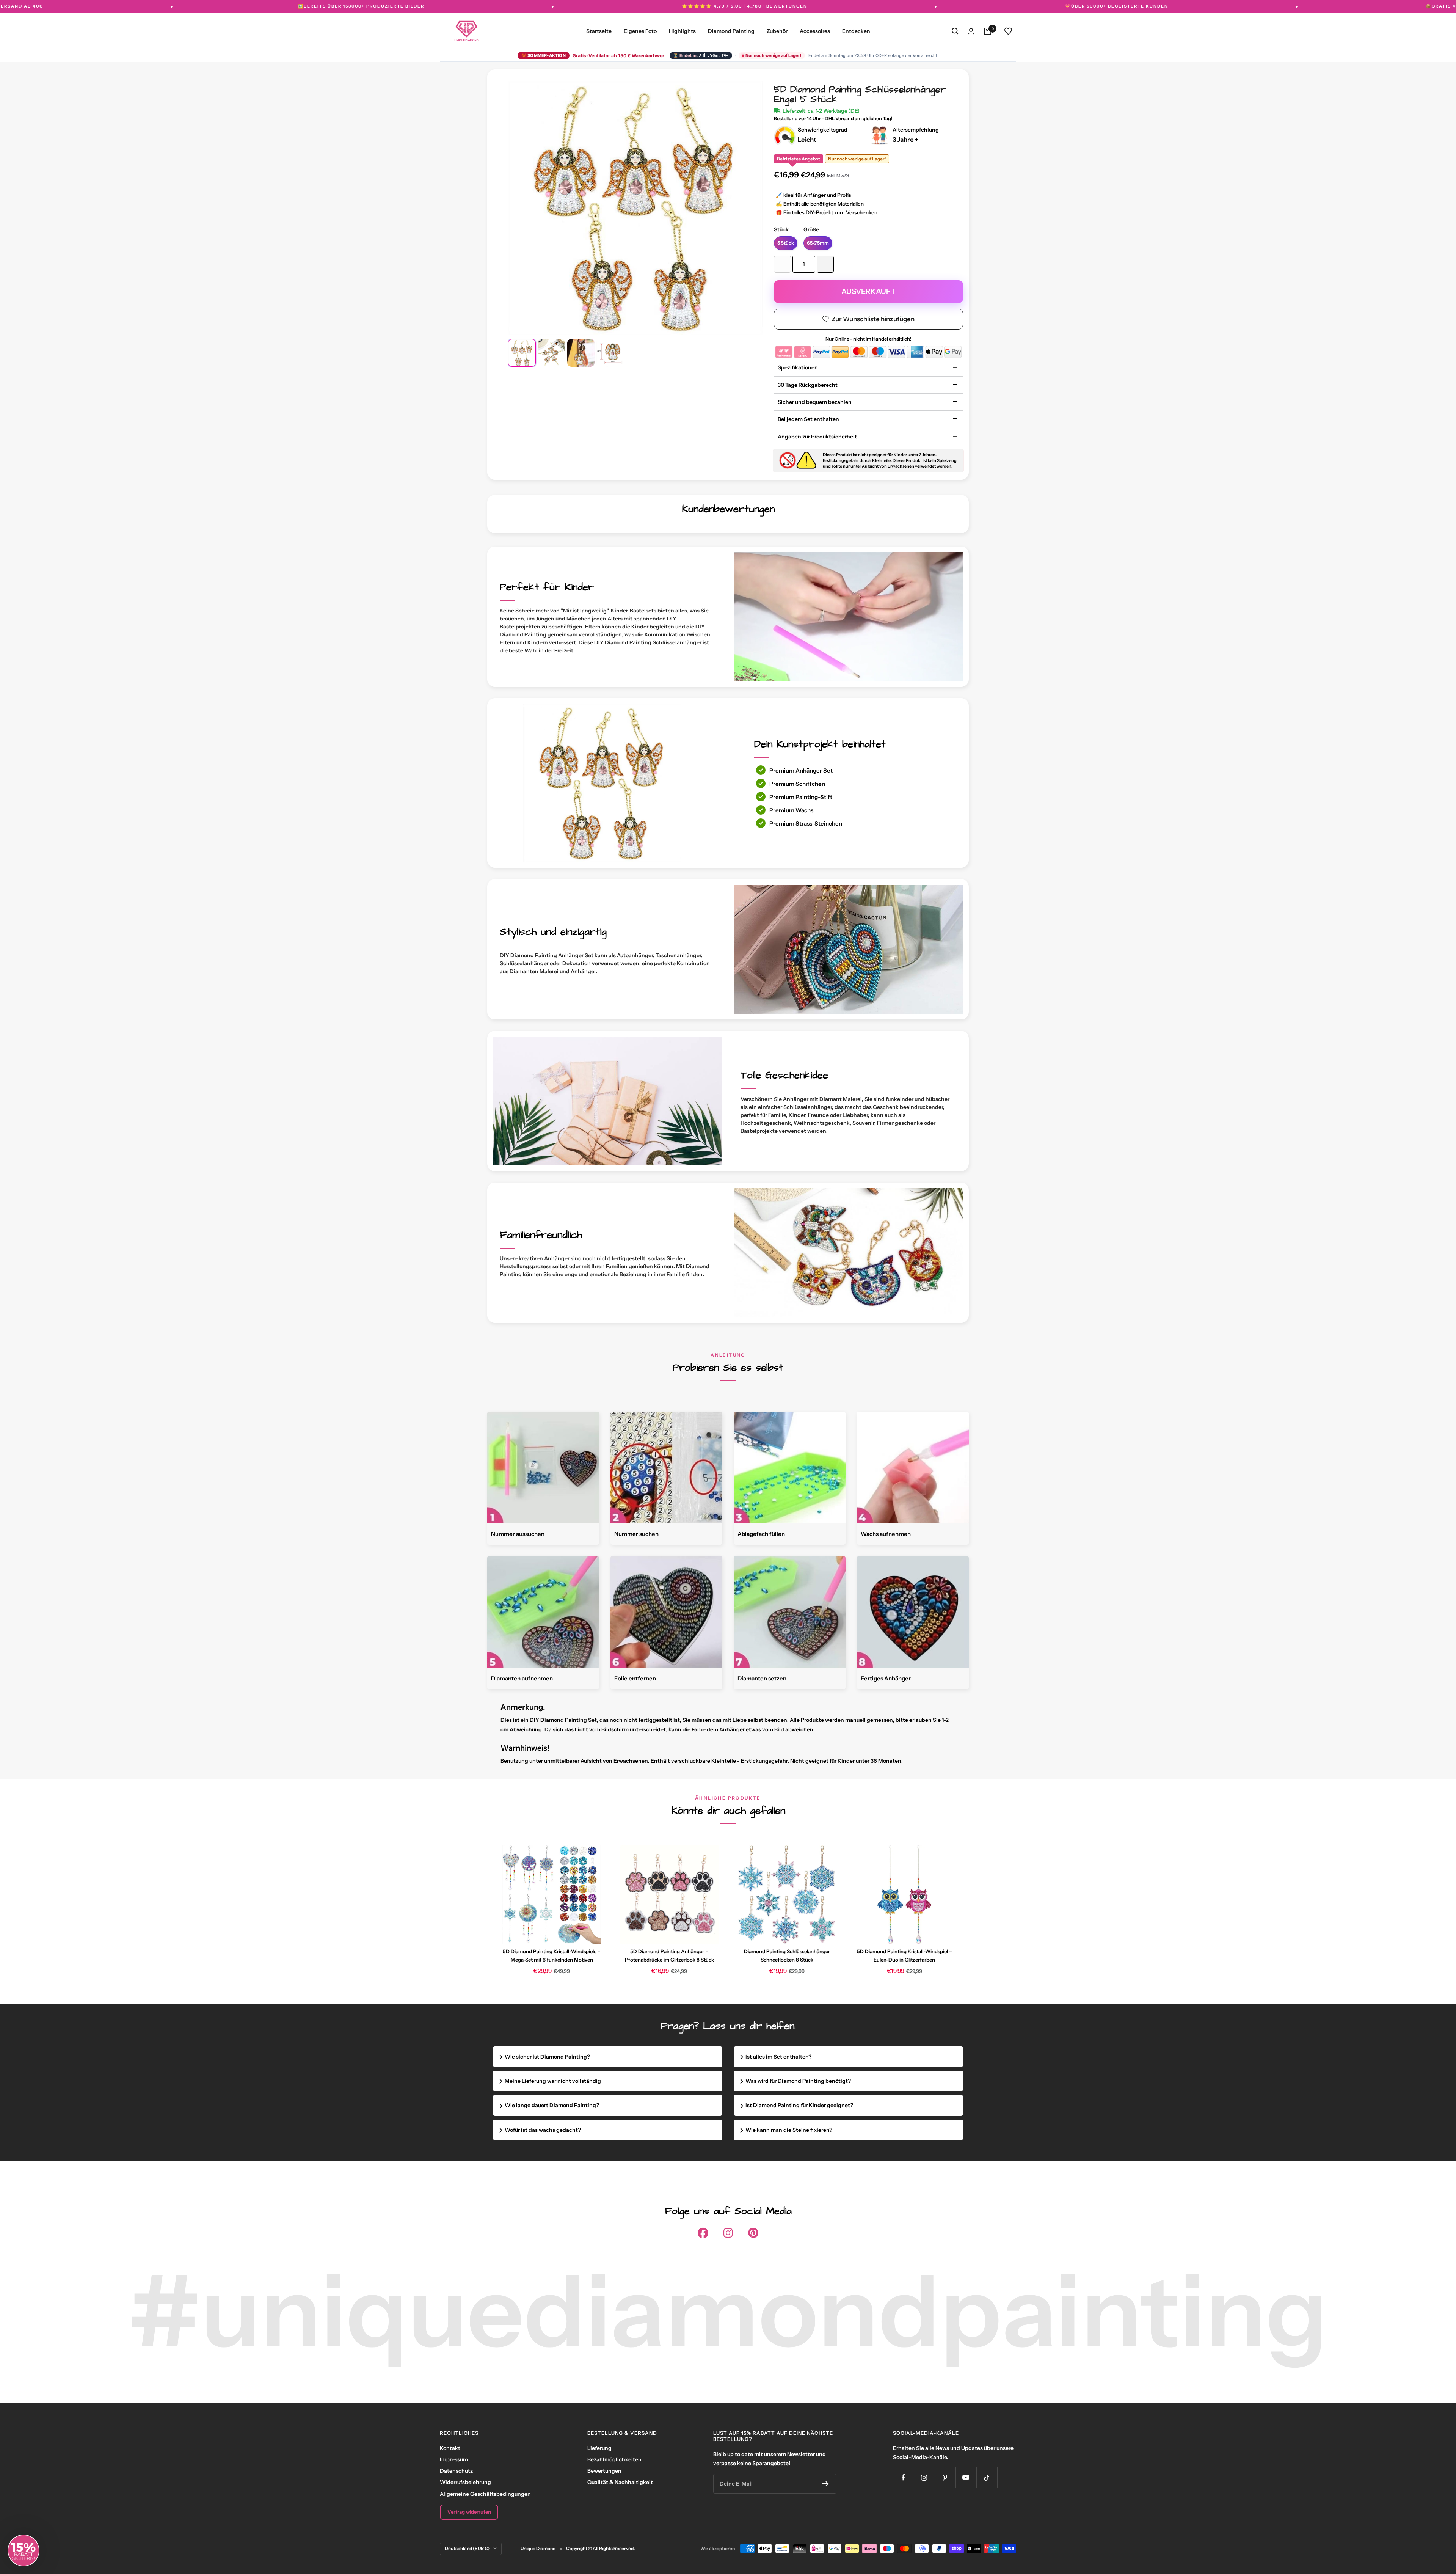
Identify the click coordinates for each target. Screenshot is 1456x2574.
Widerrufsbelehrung (465, 2482)
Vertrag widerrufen (469, 2512)
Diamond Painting (731, 31)
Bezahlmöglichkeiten (614, 2459)
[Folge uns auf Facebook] (903, 2477)
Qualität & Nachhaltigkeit (620, 2482)
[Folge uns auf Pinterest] (945, 2477)
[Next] (746, 200)
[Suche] (955, 31)
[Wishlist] (1008, 31)
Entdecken (856, 31)
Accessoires (815, 31)
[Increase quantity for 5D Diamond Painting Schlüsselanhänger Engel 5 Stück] (825, 264)
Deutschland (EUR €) (467, 2548)
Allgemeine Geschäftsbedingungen (485, 2494)
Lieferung (599, 2448)
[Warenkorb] (987, 31)
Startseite (599, 31)
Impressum (454, 2459)
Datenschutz (456, 2471)
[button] (24, 2550)
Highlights (682, 31)
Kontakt (450, 2448)
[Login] (971, 31)
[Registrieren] (826, 2484)
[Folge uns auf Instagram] (924, 2477)
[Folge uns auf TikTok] (987, 2477)
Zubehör (777, 31)
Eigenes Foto (640, 31)
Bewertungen (604, 2471)
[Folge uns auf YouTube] (966, 2477)
